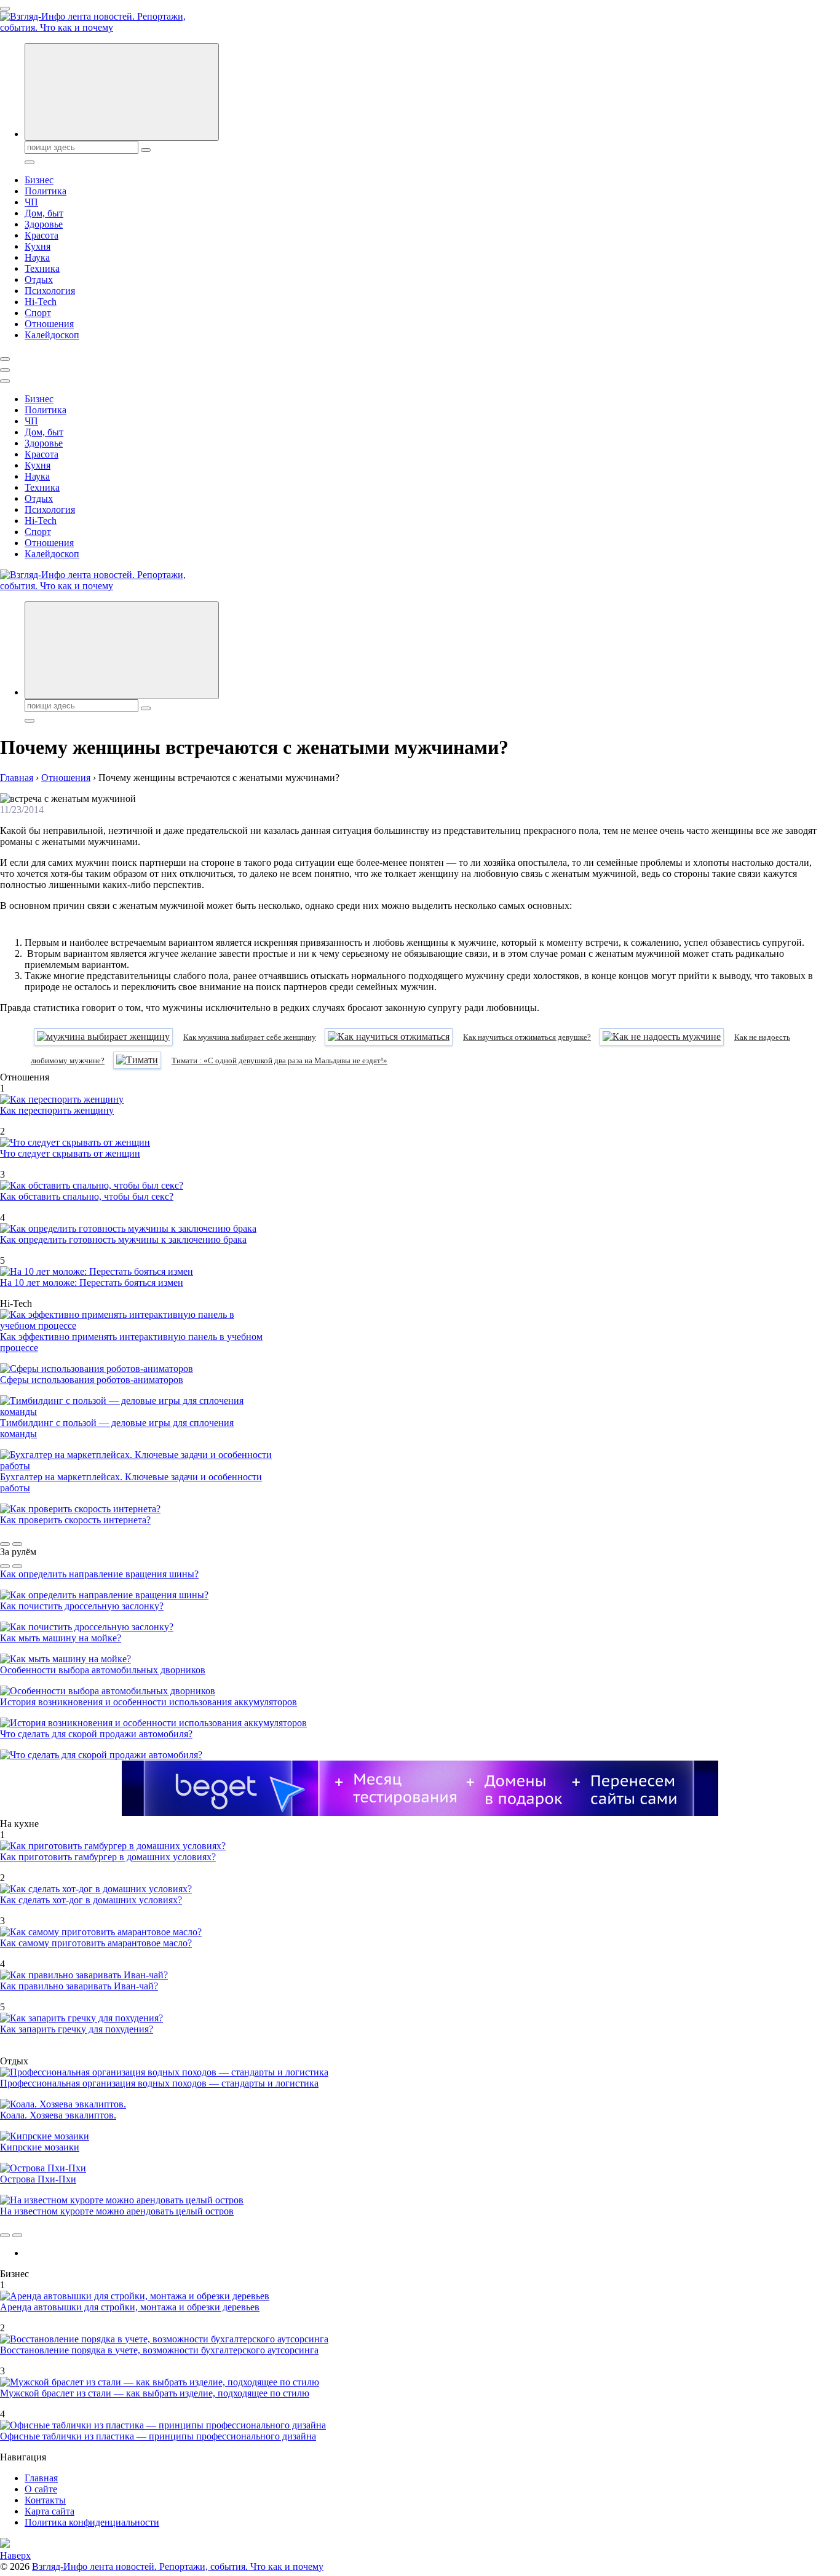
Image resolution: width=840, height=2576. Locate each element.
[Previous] (5, 1544)
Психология (50, 291)
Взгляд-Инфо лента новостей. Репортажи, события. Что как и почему (178, 2566)
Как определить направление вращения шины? (99, 1574)
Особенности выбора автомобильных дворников (103, 1670)
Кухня (38, 246)
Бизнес (39, 180)
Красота (42, 235)
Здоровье (44, 224)
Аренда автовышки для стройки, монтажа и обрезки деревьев (130, 2307)
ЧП (31, 202)
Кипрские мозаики (40, 2147)
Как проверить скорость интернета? (75, 1520)
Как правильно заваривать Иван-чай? (79, 1986)
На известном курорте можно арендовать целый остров (117, 2211)
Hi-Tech (41, 302)
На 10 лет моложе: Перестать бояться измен (92, 1282)
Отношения (49, 324)
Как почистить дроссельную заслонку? (82, 1606)
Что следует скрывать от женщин (70, 1153)
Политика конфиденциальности (92, 2522)
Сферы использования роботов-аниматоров (92, 1380)
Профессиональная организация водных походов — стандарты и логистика (159, 2083)
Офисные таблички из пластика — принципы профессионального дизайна (158, 2436)
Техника (42, 268)
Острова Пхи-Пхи (38, 2179)
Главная (41, 2478)
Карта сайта (50, 2511)
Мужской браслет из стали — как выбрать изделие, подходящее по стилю (155, 2393)
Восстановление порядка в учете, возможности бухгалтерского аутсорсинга (159, 2350)
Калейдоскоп (52, 335)
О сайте (41, 2489)
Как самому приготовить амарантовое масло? (96, 1943)
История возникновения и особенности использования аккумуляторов (149, 1702)
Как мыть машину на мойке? (61, 1638)
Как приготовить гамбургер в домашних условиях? (108, 1857)
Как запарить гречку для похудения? (77, 2029)
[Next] (17, 1544)
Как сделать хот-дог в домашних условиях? (91, 1900)
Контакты (45, 2500)
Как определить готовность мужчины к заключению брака (123, 1239)
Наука (37, 257)
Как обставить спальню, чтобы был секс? (87, 1196)
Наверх (15, 2555)
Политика (46, 191)
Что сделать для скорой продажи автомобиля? (96, 1734)
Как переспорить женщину (57, 1110)
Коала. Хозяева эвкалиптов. (58, 2115)
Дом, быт (44, 213)
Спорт (38, 313)
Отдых (39, 279)
